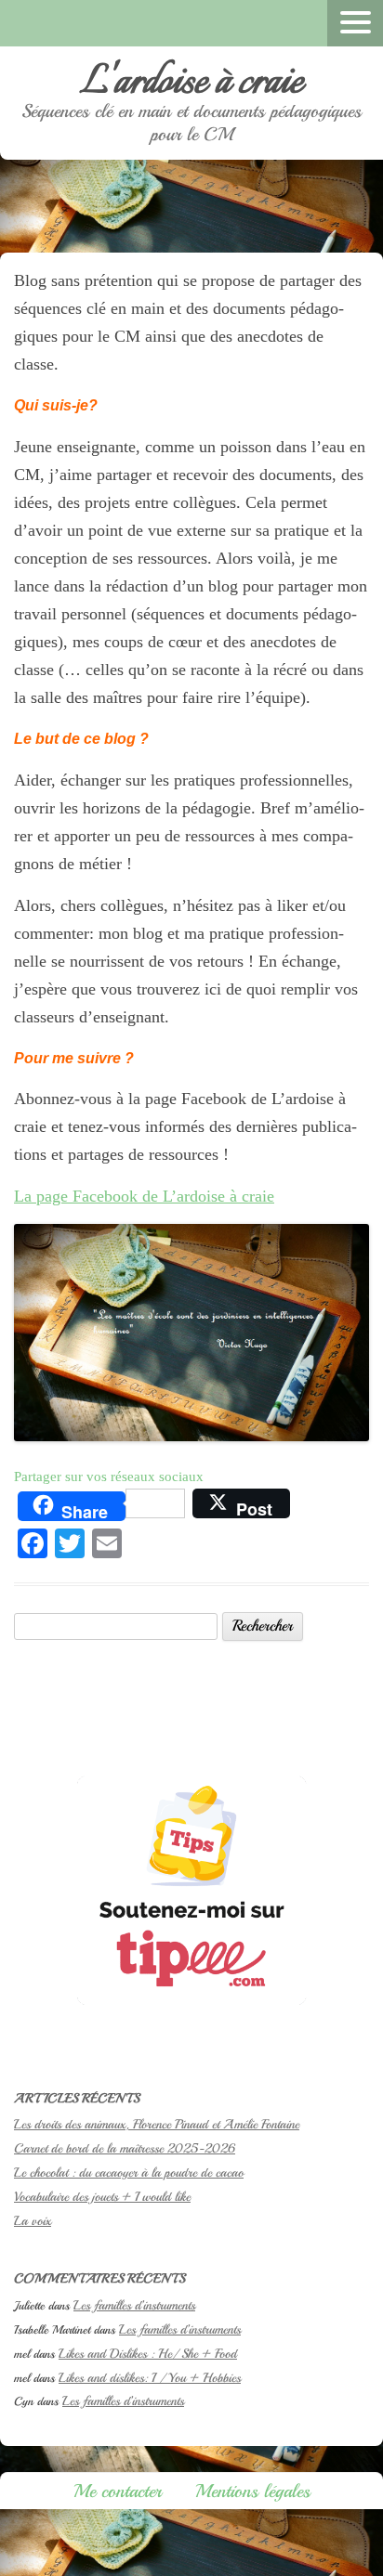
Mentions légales (253, 2491)
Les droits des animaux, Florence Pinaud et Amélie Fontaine (157, 2124)
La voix (33, 2221)
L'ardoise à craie (191, 83)
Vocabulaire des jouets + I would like (102, 2197)
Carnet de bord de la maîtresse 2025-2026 (125, 2148)
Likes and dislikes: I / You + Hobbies (150, 2378)
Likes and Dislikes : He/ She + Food (148, 2354)
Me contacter (118, 2491)
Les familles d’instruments (134, 2305)
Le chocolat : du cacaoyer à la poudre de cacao (129, 2173)
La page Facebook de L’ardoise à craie (144, 1196)
